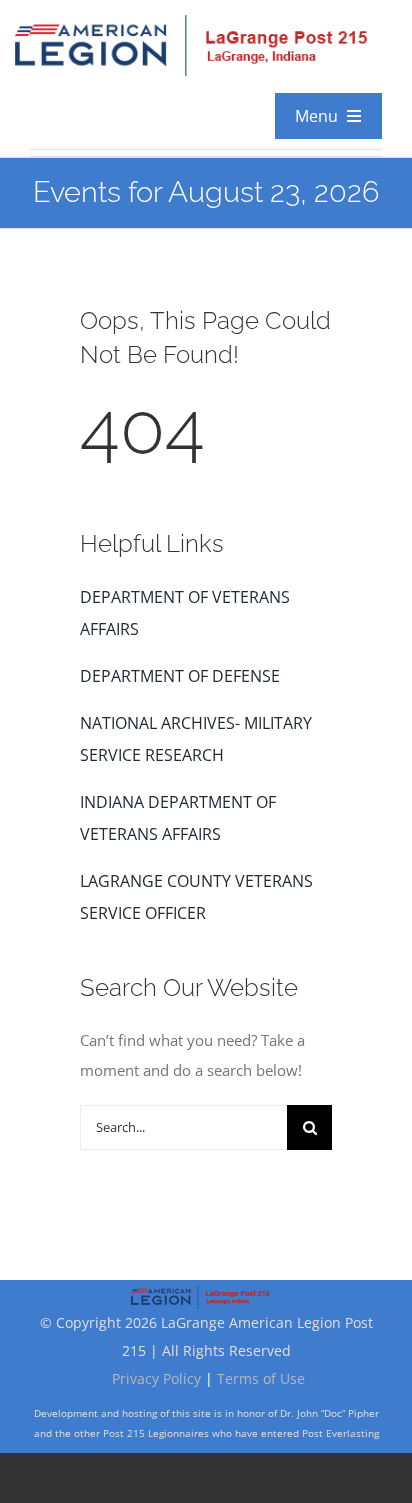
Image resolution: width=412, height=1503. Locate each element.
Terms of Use (261, 1378)
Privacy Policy (156, 1378)
